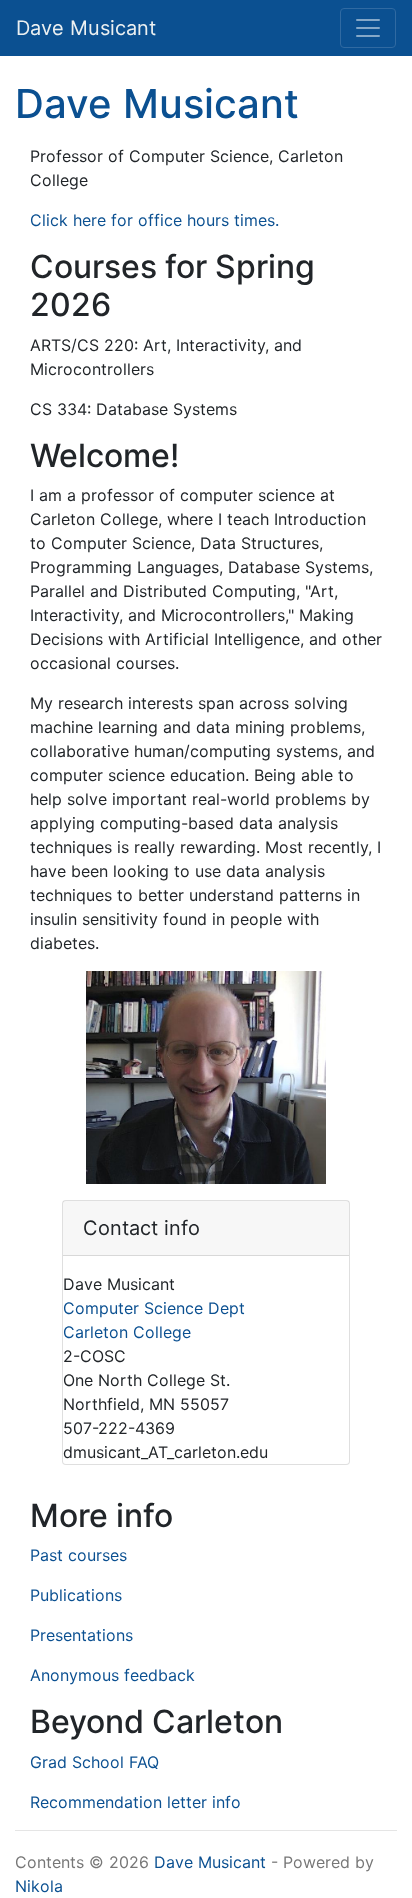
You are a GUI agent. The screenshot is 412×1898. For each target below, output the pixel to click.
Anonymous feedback (112, 1675)
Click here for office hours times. (154, 220)
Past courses (78, 1555)
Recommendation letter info (135, 1802)
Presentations (81, 1635)
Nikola (39, 1886)
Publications (76, 1595)
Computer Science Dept (154, 1308)
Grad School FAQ (94, 1762)
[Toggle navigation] (368, 28)
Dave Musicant (157, 103)
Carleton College (127, 1332)
